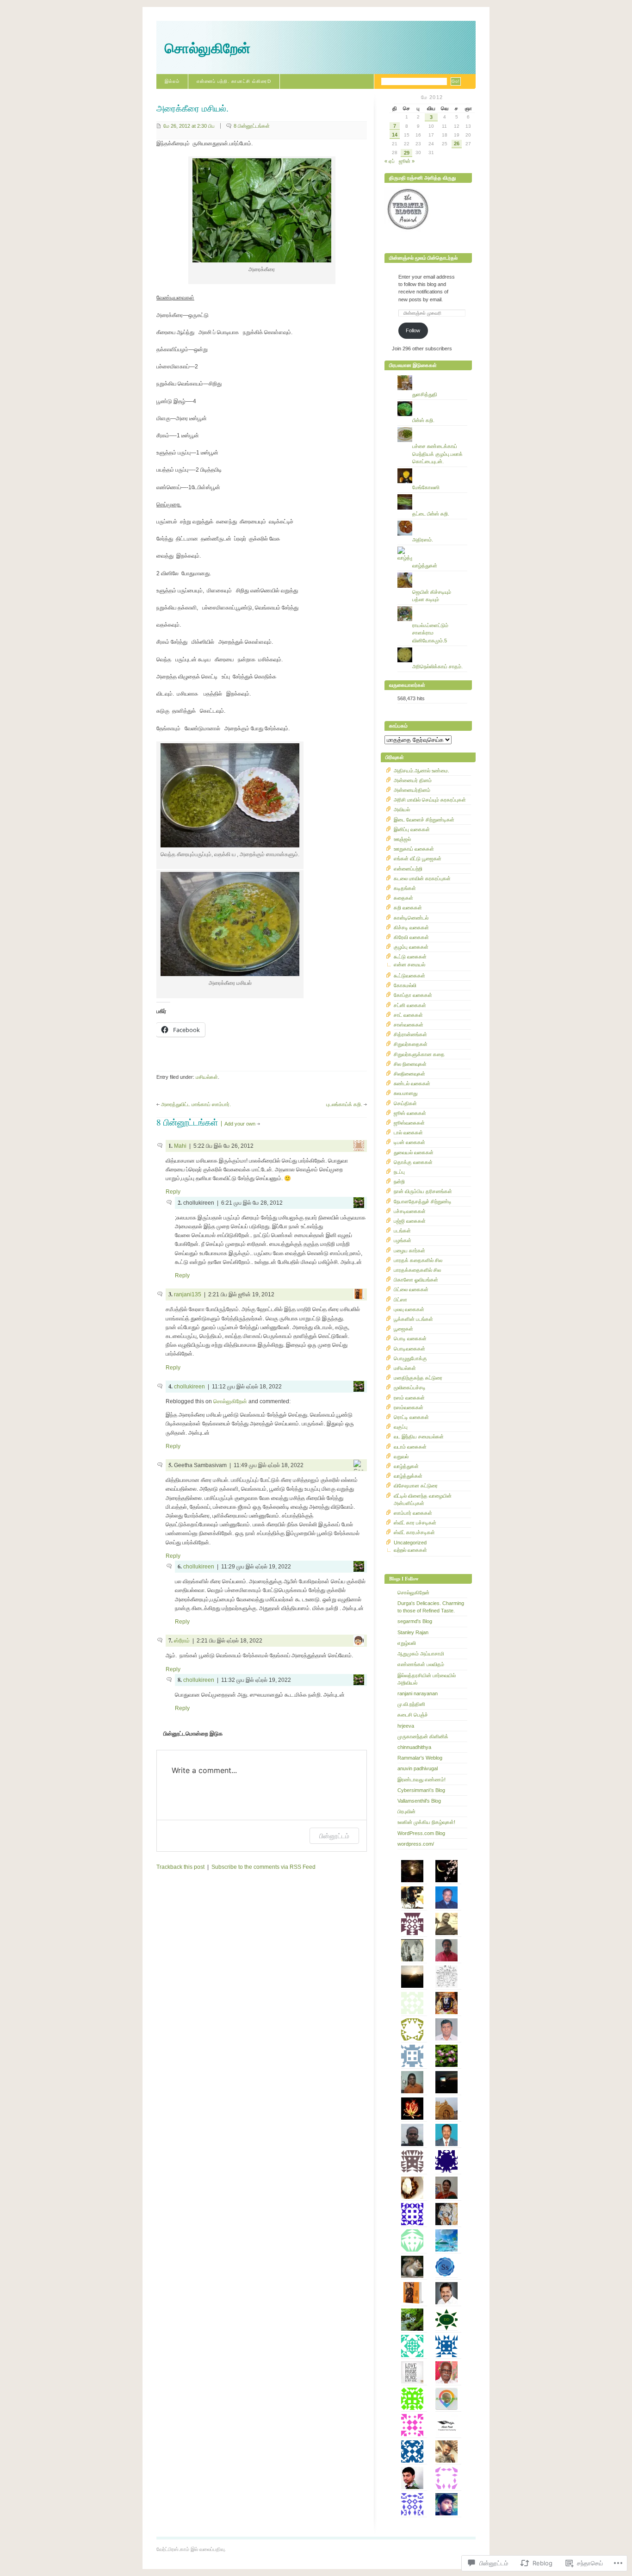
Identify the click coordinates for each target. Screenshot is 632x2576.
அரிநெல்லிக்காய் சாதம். (437, 666)
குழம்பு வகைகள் (411, 947)
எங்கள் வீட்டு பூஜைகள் (418, 859)
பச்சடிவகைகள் (410, 1211)
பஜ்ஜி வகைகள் (410, 1221)
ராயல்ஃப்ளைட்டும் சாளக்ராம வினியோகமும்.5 (430, 633)
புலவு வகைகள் (409, 1309)
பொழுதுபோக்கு (410, 1358)
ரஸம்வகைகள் (409, 1407)
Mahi (180, 1146)
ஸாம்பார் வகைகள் (413, 1513)
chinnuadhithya (414, 1747)
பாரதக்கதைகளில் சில (417, 1270)
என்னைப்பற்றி (408, 869)
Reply (173, 1192)
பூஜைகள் (403, 1329)
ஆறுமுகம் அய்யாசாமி (421, 1654)
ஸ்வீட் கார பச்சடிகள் (415, 1523)
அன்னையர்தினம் (412, 790)
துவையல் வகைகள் (414, 1152)
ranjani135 (188, 1294)
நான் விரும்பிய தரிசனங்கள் (423, 1191)
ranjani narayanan (418, 1693)
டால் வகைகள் (408, 1132)
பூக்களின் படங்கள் (413, 1319)
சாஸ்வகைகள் (409, 1025)
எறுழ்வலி (407, 1643)
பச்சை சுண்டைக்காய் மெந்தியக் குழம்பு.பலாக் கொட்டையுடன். (437, 454)
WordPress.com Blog (421, 1833)
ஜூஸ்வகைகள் (409, 1123)
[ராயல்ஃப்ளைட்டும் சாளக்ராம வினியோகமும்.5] (432, 606)
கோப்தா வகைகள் (413, 995)
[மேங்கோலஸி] (432, 468)
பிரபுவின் (406, 1811)
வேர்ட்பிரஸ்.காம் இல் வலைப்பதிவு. (191, 2549)
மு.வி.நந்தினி (411, 1704)
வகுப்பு (401, 1427)
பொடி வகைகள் (410, 1338)
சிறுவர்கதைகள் (411, 1044)
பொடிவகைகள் (409, 1349)
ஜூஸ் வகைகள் (410, 1113)
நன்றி (399, 1182)
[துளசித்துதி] (432, 375)
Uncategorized (410, 1543)
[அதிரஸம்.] (432, 521)
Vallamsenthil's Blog (419, 1801)
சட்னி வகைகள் (410, 1005)
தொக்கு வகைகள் (413, 1162)
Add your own (240, 1124)
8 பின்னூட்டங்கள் (252, 126)
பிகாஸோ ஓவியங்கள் (416, 1280)
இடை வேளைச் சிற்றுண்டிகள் (424, 820)
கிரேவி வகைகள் (411, 937)
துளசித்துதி (425, 394)
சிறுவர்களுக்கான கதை (419, 1054)
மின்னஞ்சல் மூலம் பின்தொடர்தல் (423, 258)
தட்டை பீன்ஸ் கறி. (431, 514)
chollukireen (189, 1387)
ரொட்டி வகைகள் (411, 1417)
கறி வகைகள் (408, 908)
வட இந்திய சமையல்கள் (419, 1437)
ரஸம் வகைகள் (409, 1398)
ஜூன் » (407, 161)
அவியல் (402, 809)
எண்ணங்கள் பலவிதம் (421, 1664)
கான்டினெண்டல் (411, 918)
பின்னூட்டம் (334, 1836)
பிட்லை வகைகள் (411, 1289)
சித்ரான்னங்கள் (410, 1034)
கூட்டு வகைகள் (410, 957)
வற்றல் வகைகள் (410, 1550)
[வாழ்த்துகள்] (432, 547)
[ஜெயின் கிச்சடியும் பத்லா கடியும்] (432, 572)
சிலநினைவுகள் (409, 1074)
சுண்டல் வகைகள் (412, 1083)
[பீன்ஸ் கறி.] (432, 401)
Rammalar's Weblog (420, 1758)
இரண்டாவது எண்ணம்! (421, 1780)
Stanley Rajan (413, 1632)
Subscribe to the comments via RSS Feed (263, 1867)
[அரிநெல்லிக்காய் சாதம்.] (432, 647)
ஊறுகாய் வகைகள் (414, 849)
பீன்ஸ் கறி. (423, 420)
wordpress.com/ (416, 1844)
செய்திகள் (405, 1103)
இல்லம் (172, 81)
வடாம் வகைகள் (410, 1447)
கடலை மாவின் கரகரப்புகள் (422, 878)
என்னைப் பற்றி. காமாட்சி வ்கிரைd (234, 81)
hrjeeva (406, 1726)
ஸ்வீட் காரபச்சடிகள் (414, 1532)
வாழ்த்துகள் (425, 566)
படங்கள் (402, 1231)
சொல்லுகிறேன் (208, 48)
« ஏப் (390, 161)
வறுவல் (401, 1456)
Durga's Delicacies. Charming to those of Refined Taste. (431, 1607)
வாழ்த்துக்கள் (408, 1476)
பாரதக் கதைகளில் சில (418, 1260)
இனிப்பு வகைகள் (412, 829)
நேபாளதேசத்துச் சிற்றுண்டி (423, 1201)
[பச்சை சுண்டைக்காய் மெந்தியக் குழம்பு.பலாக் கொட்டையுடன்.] (432, 427)
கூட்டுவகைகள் (409, 976)
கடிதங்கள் (405, 888)
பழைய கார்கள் (409, 1251)
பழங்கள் (403, 1240)
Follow (413, 330)
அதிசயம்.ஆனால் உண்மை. (421, 771)
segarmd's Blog (415, 1621)
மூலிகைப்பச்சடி (410, 1388)
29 (407, 153)
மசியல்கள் (207, 1077)
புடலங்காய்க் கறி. (344, 1104)
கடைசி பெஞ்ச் (413, 1715)
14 (395, 135)
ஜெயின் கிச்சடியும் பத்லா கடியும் (432, 596)
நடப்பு (399, 1172)
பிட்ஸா (400, 1300)
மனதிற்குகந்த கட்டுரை (418, 1378)
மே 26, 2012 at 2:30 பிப (189, 126)
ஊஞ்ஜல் (402, 839)
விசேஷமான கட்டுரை (416, 1486)
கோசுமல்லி (405, 985)
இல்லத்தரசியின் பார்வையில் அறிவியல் (427, 1679)
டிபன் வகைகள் (409, 1142)
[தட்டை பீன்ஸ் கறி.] (432, 494)
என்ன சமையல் (409, 964)
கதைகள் (403, 898)
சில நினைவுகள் (410, 1064)
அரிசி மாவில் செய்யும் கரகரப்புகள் (430, 800)
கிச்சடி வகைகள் (411, 927)
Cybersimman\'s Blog (421, 1790)
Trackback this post (180, 1867)
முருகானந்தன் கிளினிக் (423, 1736)
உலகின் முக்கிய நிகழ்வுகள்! (426, 1822)
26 (457, 143)
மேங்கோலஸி (426, 487)
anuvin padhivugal (418, 1768)
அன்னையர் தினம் (413, 780)
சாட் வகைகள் (408, 1015)
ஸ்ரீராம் (182, 1641)
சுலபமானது (406, 1093)
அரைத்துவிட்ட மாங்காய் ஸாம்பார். (196, 1104)
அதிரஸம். (423, 540)
